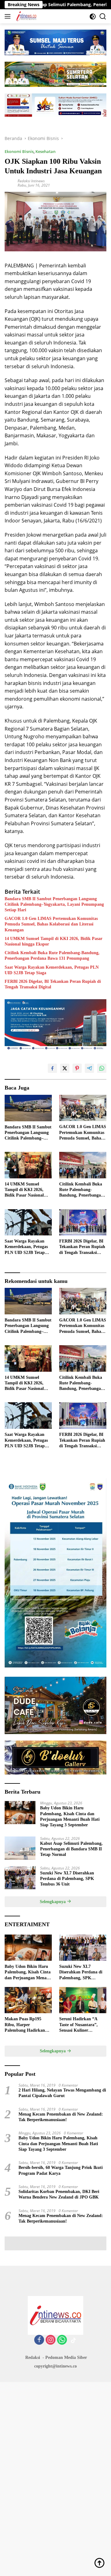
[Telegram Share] (89, 1068)
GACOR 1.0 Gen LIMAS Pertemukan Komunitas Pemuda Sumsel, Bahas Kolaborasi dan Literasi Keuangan (51, 924)
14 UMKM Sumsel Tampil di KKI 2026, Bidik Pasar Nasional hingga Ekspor (53, 941)
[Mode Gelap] (93, 16)
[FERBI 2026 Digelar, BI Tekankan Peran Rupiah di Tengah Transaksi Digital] (83, 1222)
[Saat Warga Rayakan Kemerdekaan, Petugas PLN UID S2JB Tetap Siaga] (28, 1222)
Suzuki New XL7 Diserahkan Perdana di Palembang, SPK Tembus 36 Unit (67, 1879)
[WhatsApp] (62, 2340)
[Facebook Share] (52, 1068)
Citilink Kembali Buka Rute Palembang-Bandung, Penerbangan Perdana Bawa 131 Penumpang (52, 956)
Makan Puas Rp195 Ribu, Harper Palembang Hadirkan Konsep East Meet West (27, 2025)
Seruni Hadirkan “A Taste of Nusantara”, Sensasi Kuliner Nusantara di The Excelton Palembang (78, 2025)
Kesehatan (45, 151)
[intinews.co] (26, 16)
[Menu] (9, 16)
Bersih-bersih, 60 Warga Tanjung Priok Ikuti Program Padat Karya (61, 2170)
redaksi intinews (31, 181)
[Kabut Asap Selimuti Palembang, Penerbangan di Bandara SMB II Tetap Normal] (20, 1848)
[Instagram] (51, 2340)
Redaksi (33, 2358)
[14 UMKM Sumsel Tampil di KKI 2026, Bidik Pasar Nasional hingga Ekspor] (28, 1165)
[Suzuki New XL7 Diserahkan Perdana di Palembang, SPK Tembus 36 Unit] (20, 1878)
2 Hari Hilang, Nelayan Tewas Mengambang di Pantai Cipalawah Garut (62, 2093)
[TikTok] (73, 2340)
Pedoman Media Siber (66, 2358)
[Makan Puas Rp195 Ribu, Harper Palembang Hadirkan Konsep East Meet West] (28, 2000)
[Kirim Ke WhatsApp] (102, 1068)
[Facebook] (39, 2340)
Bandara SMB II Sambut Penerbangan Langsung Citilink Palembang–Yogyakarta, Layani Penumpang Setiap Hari (54, 904)
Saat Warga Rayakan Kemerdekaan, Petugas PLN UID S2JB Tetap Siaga (52, 970)
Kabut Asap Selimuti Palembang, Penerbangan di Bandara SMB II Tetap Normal (71, 1849)
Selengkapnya (53, 1902)
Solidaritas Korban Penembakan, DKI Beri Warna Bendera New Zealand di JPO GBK (59, 2194)
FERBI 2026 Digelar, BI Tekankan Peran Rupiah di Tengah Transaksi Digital (53, 984)
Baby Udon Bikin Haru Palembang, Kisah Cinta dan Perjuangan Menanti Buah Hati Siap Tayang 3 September (70, 1816)
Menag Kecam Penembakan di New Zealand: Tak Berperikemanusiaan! (61, 2117)
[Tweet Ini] (65, 1068)
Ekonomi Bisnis (19, 151)
